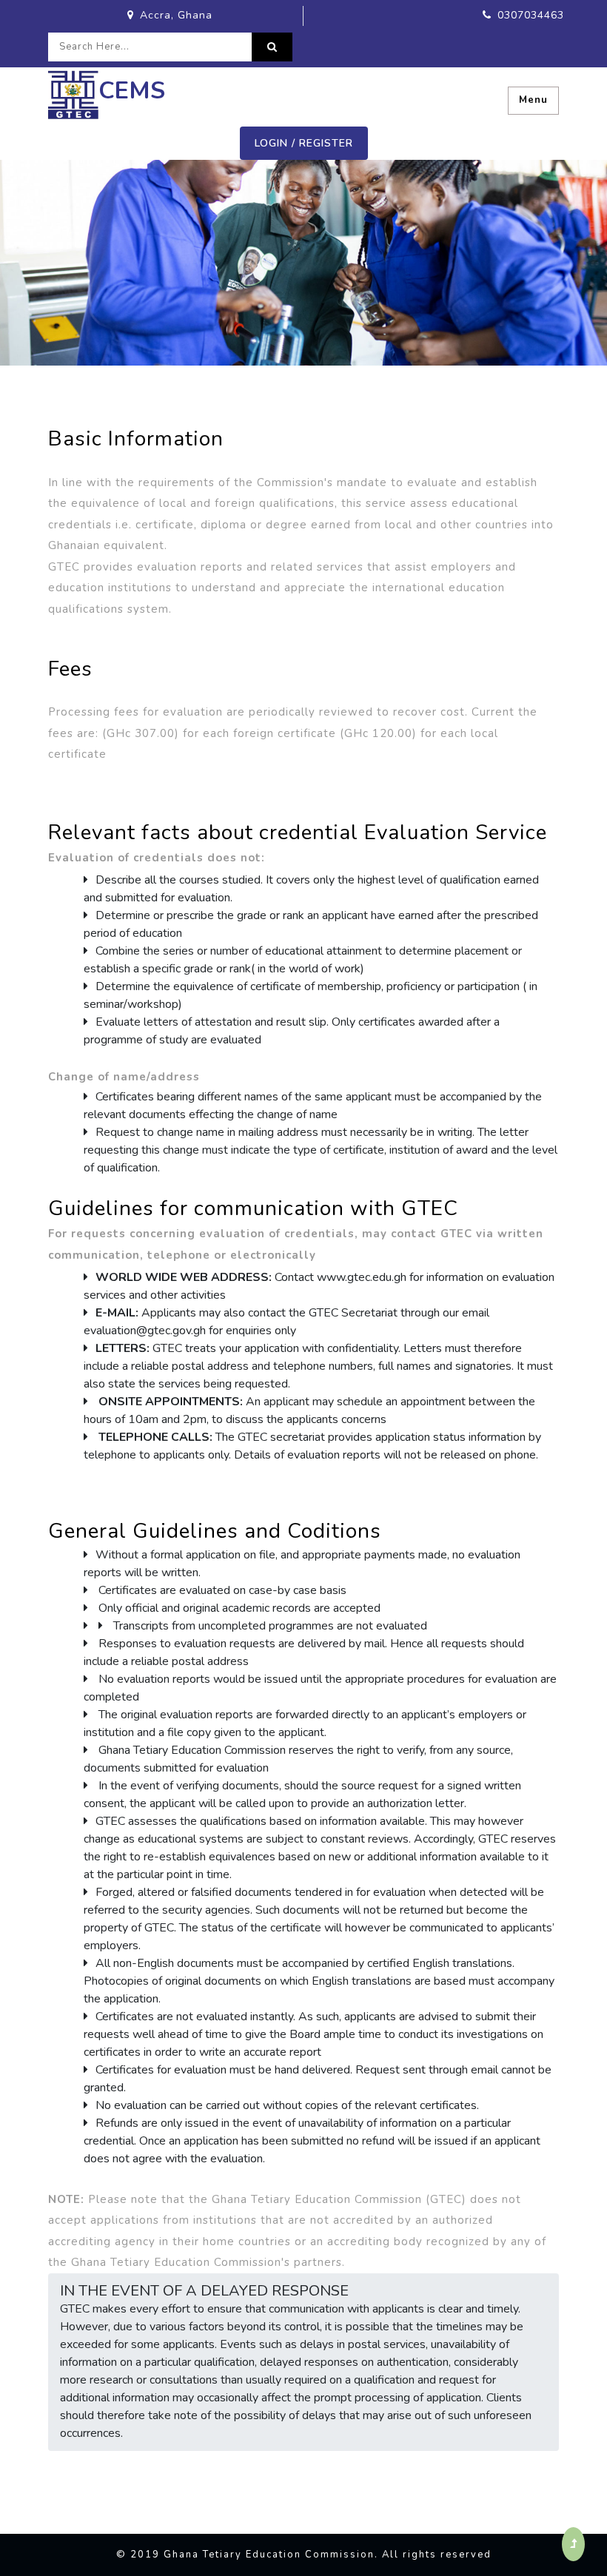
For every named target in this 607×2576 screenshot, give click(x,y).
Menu (533, 100)
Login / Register (304, 143)
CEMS (132, 91)
